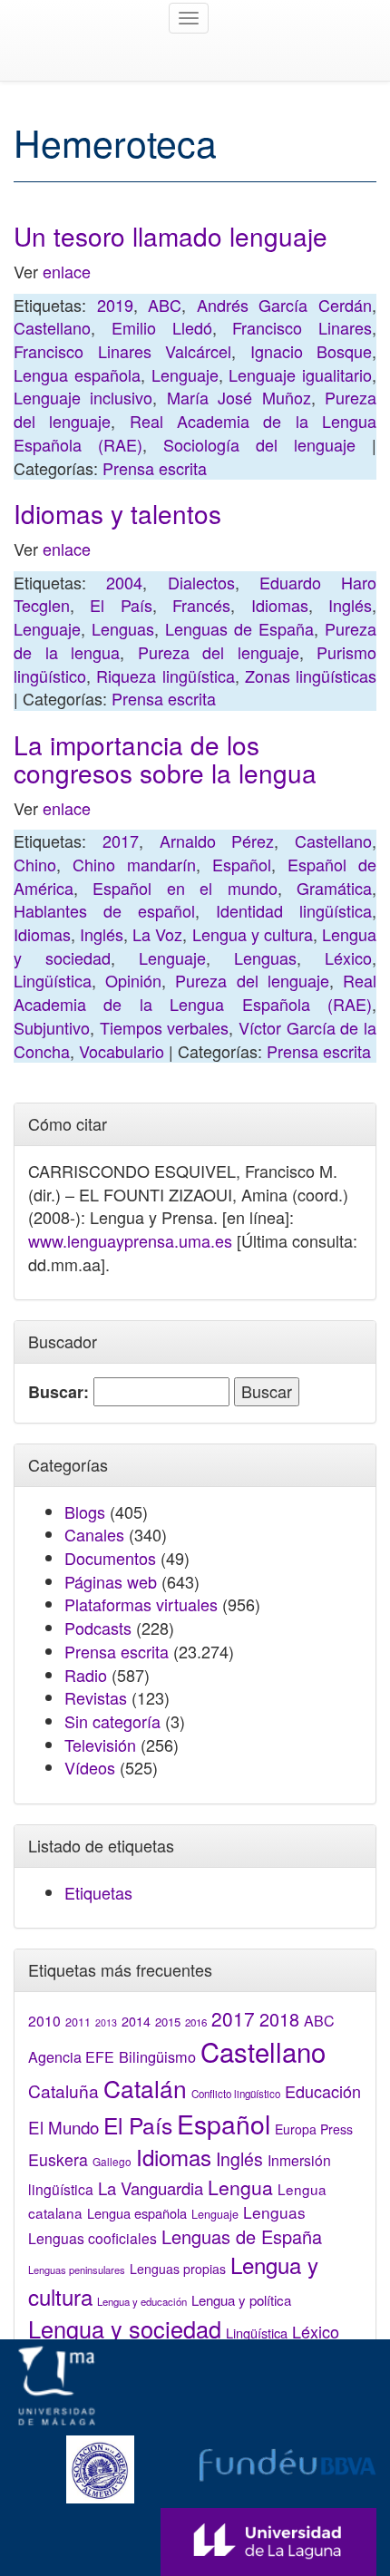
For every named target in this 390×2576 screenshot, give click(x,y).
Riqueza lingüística (165, 676)
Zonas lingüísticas (311, 676)
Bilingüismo (157, 2056)
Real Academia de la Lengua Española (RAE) (195, 992)
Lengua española (77, 374)
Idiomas (280, 605)
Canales (94, 1534)
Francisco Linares (302, 327)
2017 (121, 841)
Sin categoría (112, 1721)
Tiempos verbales (165, 1027)
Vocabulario (122, 1051)
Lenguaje (185, 374)
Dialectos (201, 582)
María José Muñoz (239, 397)
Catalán (145, 2088)
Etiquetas (98, 1892)
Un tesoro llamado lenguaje (171, 236)
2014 (136, 2021)
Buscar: (58, 1392)
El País (121, 605)
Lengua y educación (142, 2301)
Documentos (110, 1558)
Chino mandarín (134, 864)
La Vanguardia (151, 2188)
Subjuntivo (52, 1027)
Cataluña (63, 2090)
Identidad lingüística (294, 910)
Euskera (58, 2159)
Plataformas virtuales (141, 1604)
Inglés (350, 605)
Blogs (85, 1512)
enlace (67, 271)
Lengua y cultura (253, 934)
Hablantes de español (104, 910)
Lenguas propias (178, 2269)
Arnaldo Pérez (217, 841)
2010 (44, 2020)
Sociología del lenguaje (259, 444)
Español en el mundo (185, 888)
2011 (78, 2022)
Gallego (112, 2161)
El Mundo (63, 2127)
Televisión (100, 1745)
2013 (106, 2022)
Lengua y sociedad (125, 2328)
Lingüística (53, 980)
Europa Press (314, 2129)
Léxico (348, 957)
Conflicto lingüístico (236, 2094)
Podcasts (98, 1628)
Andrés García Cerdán (284, 305)
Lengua (240, 2187)
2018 (279, 2019)
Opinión (133, 980)
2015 (168, 2022)
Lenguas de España (239, 628)
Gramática (334, 888)
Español (242, 864)
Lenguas (123, 628)
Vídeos (90, 1767)
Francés (201, 605)
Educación (323, 2091)
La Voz (157, 934)
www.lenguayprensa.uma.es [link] (130, 1240)
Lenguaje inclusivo (83, 397)
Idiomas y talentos (117, 513)
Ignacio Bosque (312, 351)
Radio (86, 1675)
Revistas (96, 1697)
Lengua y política (241, 2300)
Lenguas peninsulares (77, 2270)
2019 (115, 305)
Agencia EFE (71, 2057)
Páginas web (111, 1581)
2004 (124, 582)
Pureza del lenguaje (219, 652)
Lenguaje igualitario (300, 374)
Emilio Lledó (162, 327)
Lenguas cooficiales (93, 2238)
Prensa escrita (155, 468)
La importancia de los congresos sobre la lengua (165, 758)
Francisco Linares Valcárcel (122, 351)
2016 (196, 2022)
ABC (165, 305)
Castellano (52, 327)
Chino (35, 864)
